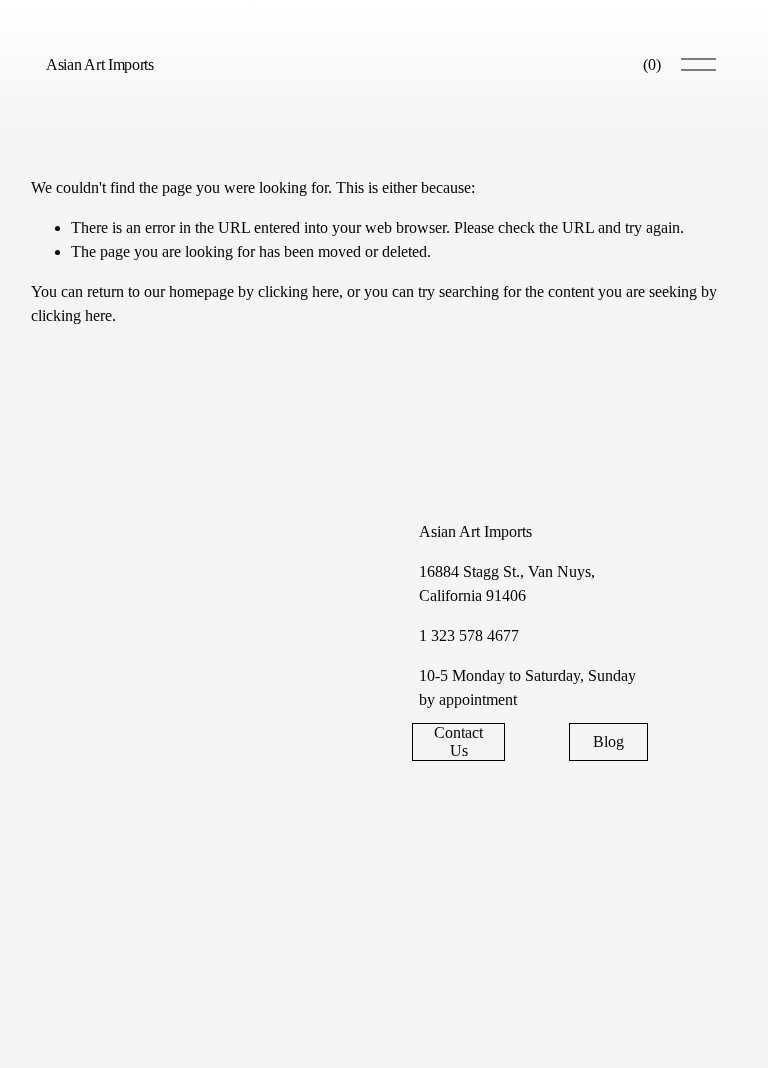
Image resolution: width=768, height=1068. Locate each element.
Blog (608, 741)
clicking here (298, 291)
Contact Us (458, 741)
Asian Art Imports (100, 64)
